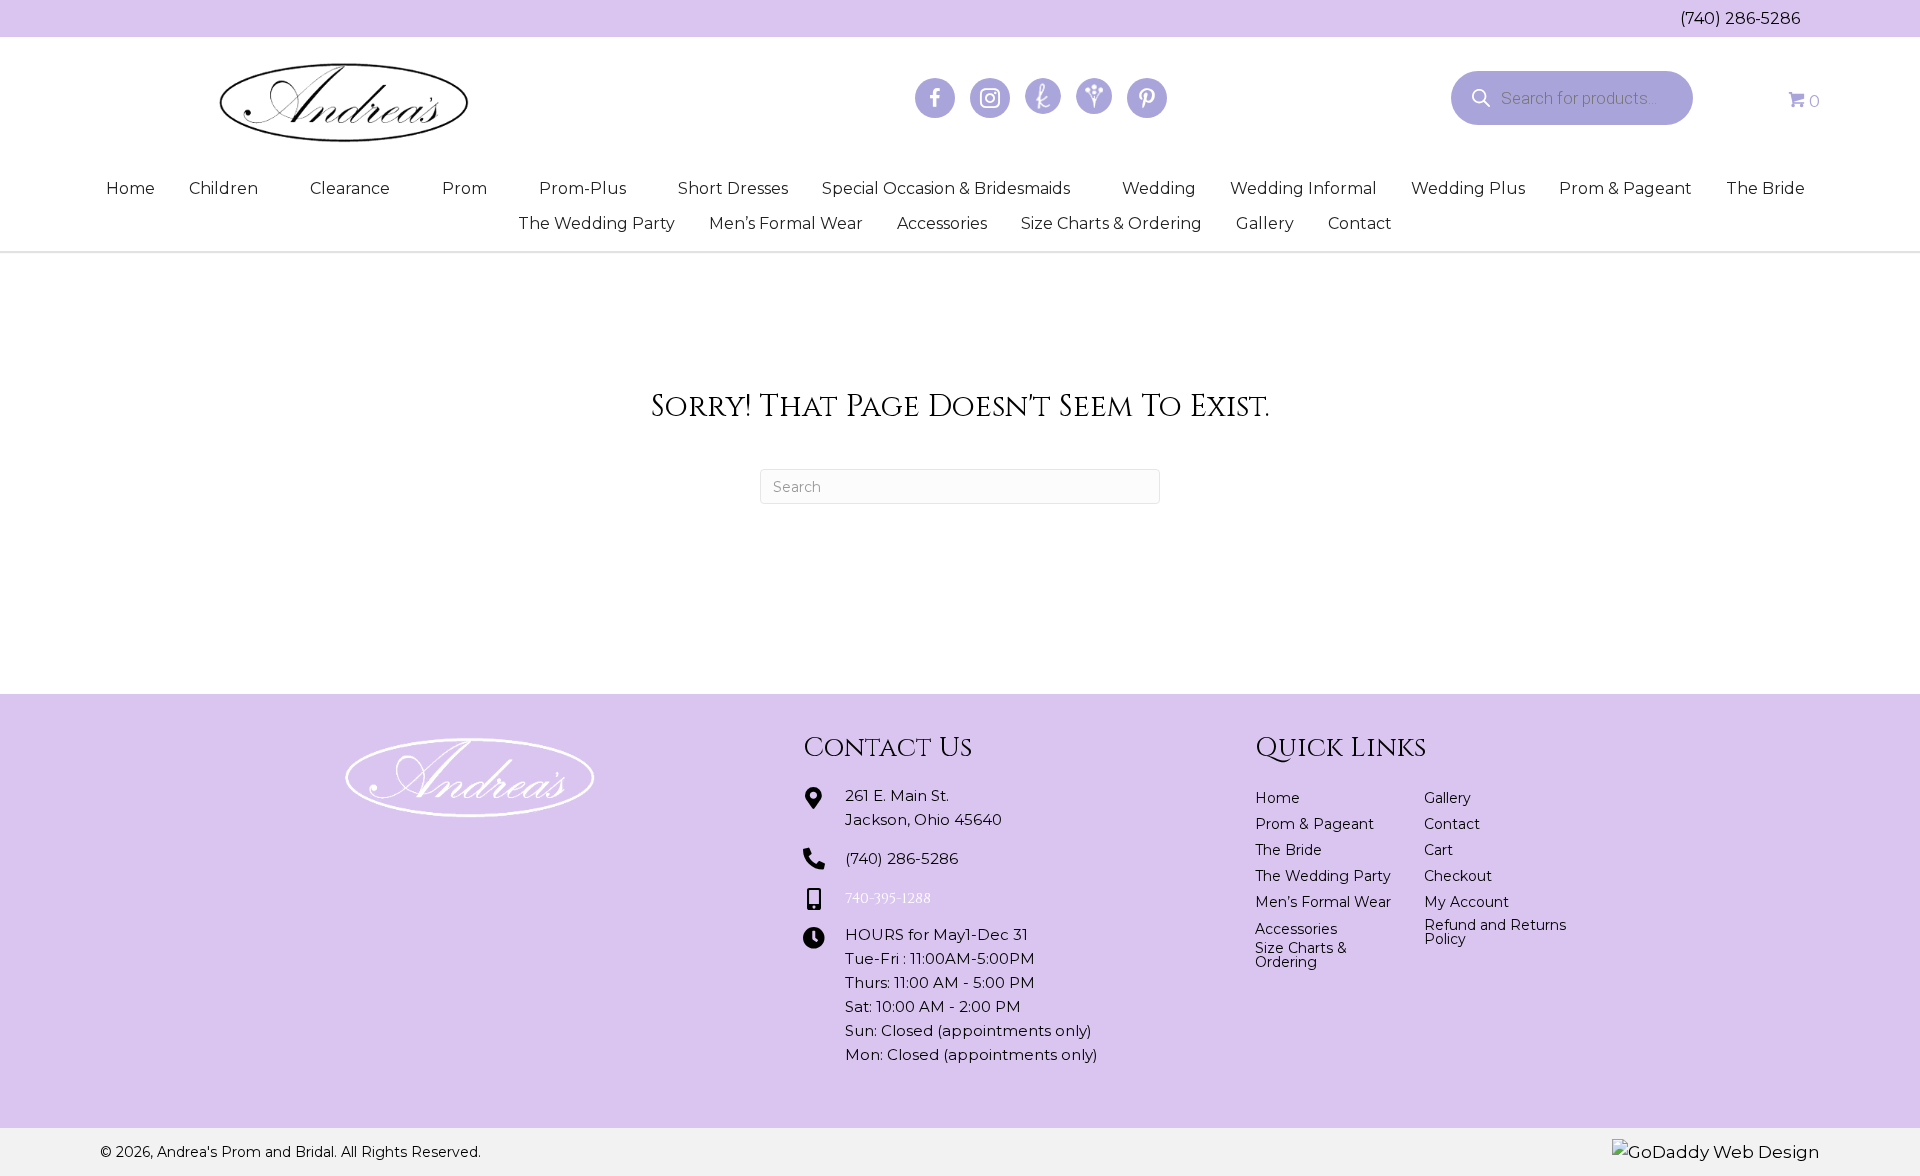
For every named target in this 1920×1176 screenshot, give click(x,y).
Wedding (1159, 188)
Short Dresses (733, 188)
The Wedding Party (596, 223)
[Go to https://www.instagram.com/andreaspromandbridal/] (990, 98)
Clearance (350, 188)
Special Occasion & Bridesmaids (946, 188)
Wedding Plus (1468, 188)
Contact (1360, 223)
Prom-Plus (582, 188)
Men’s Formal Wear (786, 223)
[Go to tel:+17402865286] (1670, 18)
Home (130, 188)
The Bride (1765, 188)
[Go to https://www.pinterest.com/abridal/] (1147, 98)
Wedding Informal (1303, 188)
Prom (464, 188)
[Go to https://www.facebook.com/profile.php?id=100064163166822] (935, 98)
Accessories (942, 223)
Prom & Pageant (1625, 188)
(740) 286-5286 (1740, 18)
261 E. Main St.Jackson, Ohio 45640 (923, 807)
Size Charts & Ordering (1111, 223)
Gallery (1265, 223)
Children (223, 188)
